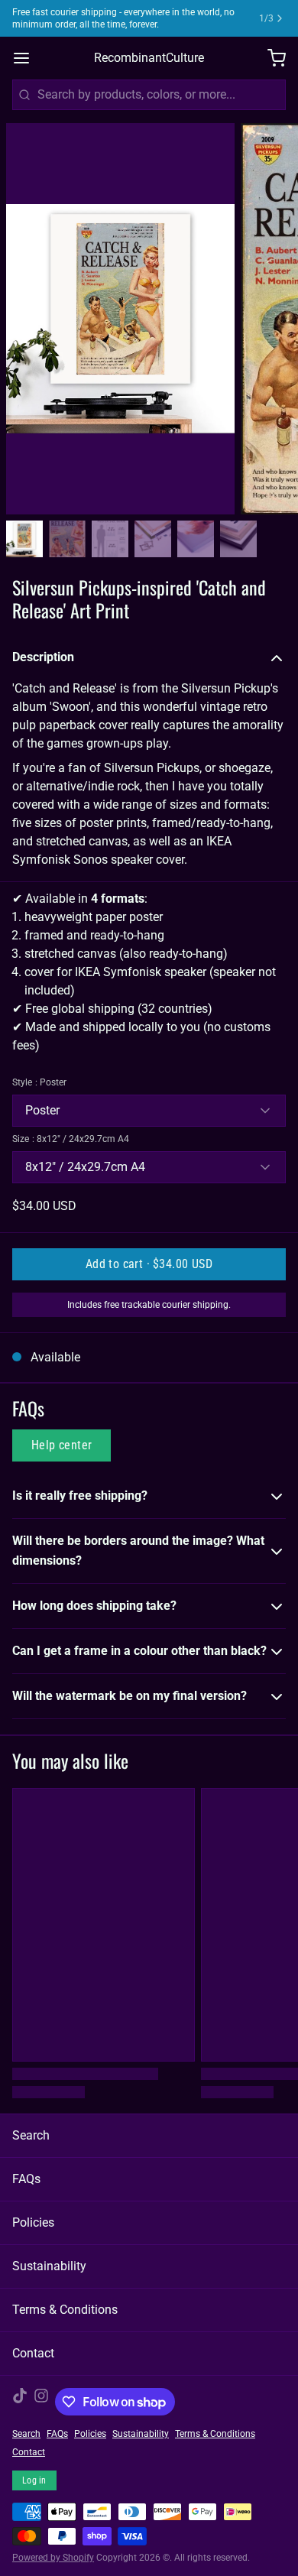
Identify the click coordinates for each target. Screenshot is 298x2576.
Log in (34, 2480)
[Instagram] (41, 2402)
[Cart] (270, 58)
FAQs (26, 2179)
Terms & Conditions (65, 2310)
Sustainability (49, 2266)
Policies (33, 2222)
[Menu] (28, 58)
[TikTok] (20, 2402)
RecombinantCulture (149, 58)
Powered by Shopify (53, 2558)
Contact (33, 2353)
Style (39, 1082)
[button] (149, 1264)
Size (71, 1139)
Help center (62, 1445)
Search (31, 2135)
